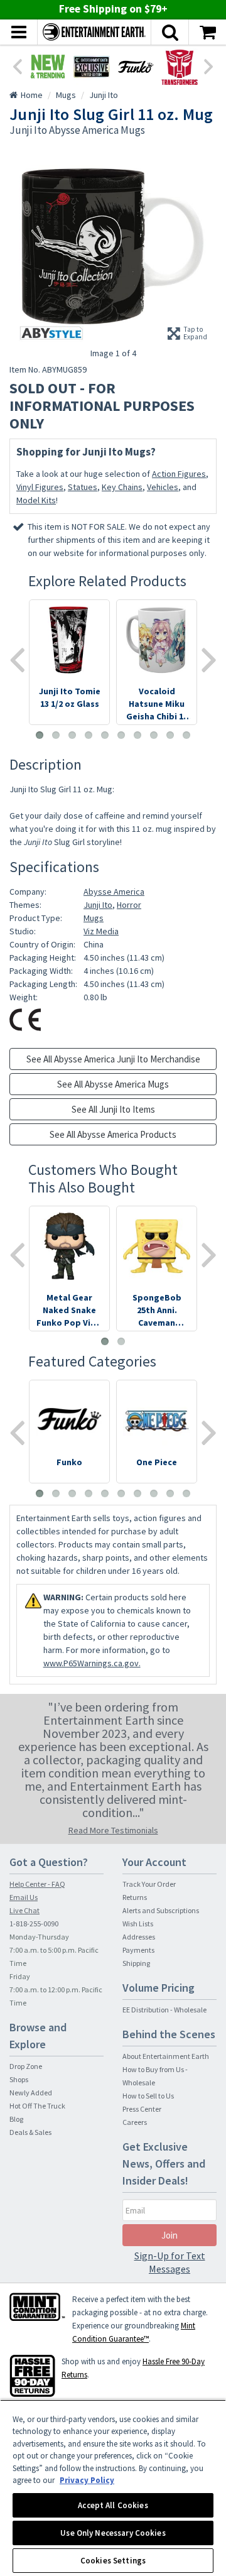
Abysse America (114, 892)
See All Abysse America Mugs (113, 1084)
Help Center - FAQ (37, 1884)
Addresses (139, 1937)
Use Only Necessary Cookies (113, 2533)
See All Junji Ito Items (113, 1109)
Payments (138, 1950)
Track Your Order (149, 1884)
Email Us (24, 1897)
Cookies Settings (113, 2561)
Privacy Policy (87, 2480)
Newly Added (31, 2093)
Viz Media (101, 931)
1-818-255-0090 (34, 1924)
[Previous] (17, 65)
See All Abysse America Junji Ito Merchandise (113, 1059)
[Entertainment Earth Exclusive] (92, 67)
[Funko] (136, 67)
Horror (129, 905)
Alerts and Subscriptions (161, 1910)
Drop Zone (26, 2066)
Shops (19, 2079)
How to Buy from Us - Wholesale (155, 2076)
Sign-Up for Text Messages (170, 2262)
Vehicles (163, 487)
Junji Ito (98, 905)
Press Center (142, 2109)
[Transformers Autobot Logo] (180, 67)
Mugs (94, 918)
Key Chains (122, 487)
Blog (16, 2119)
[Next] (209, 65)
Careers (135, 2122)
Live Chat (24, 1910)
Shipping (136, 1963)
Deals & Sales (30, 2132)
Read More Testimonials (113, 1830)
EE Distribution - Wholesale (164, 2010)
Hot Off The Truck (37, 2106)
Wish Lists (138, 1924)
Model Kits (36, 500)
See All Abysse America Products (113, 1134)
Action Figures (179, 474)
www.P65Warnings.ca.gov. (92, 1663)
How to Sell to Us (148, 2096)
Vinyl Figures (40, 487)
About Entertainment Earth (166, 2056)
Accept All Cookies (113, 2505)
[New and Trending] (48, 67)
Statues (83, 487)
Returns (135, 1897)
